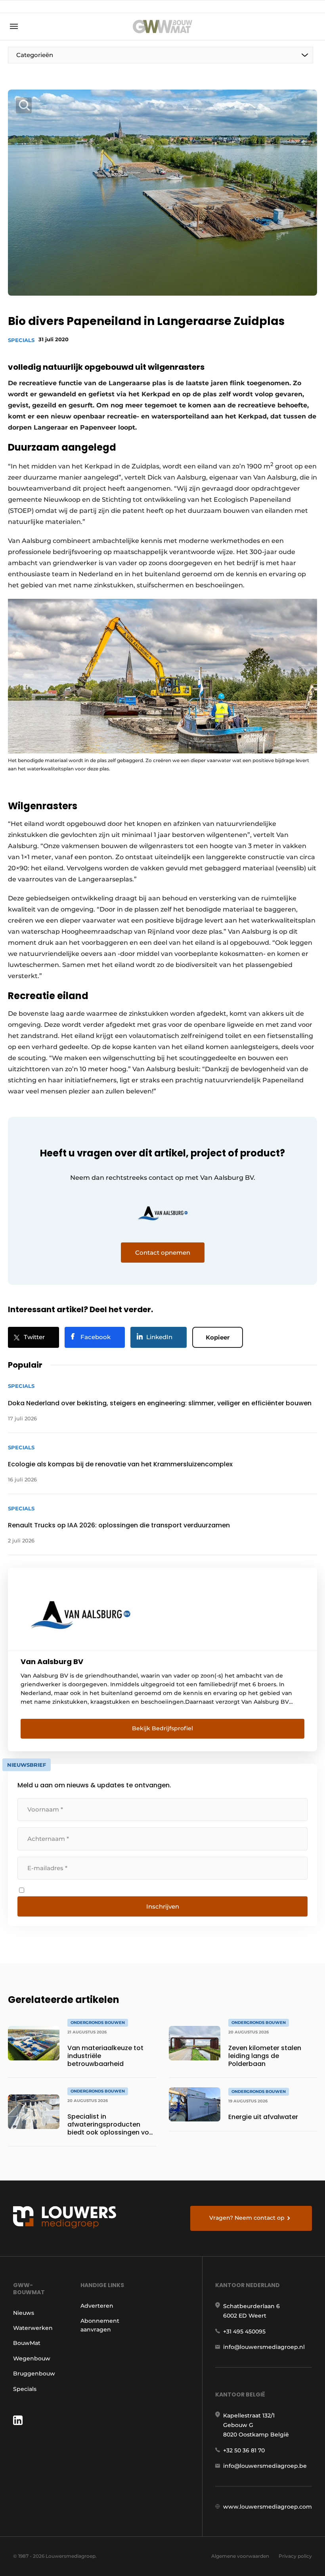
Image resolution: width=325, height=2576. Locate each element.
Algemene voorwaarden (240, 2556)
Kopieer (218, 1337)
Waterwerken (33, 2328)
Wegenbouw (32, 2358)
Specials (21, 340)
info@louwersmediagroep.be (265, 2466)
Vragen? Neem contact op (247, 2218)
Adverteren (97, 2306)
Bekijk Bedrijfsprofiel (162, 1728)
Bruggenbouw (34, 2373)
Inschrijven (163, 1906)
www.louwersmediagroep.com (268, 2507)
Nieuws (24, 2313)
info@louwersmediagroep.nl (264, 2347)
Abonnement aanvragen (100, 2325)
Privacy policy (295, 2556)
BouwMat (27, 2343)
